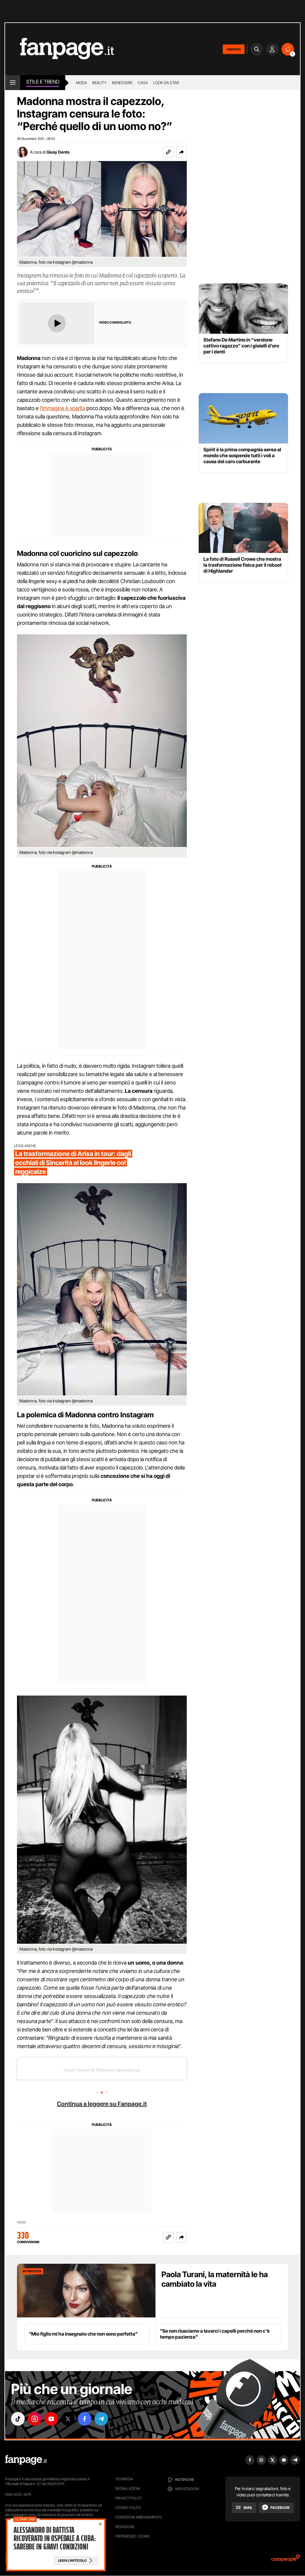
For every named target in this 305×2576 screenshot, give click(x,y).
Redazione (125, 2527)
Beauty (99, 83)
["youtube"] (51, 2419)
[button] (181, 152)
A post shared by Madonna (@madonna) (102, 2070)
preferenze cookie (133, 2536)
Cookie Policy (128, 2508)
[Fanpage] (26, 2460)
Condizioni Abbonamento (139, 2517)
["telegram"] (101, 2419)
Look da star (166, 83)
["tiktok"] (18, 2419)
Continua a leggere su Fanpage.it (102, 2104)
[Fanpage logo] (60, 49)
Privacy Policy (129, 2498)
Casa (143, 83)
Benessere (122, 83)
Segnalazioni (128, 2488)
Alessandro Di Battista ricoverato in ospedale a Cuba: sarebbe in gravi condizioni (55, 2538)
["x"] (68, 2419)
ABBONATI (234, 49)
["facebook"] (85, 2419)
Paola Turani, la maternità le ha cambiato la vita (215, 2279)
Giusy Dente (58, 152)
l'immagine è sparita (63, 408)
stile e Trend (43, 82)
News (22, 2222)
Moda (81, 83)
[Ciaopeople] (286, 2560)
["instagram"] (35, 2419)
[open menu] (13, 83)
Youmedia (124, 2479)
